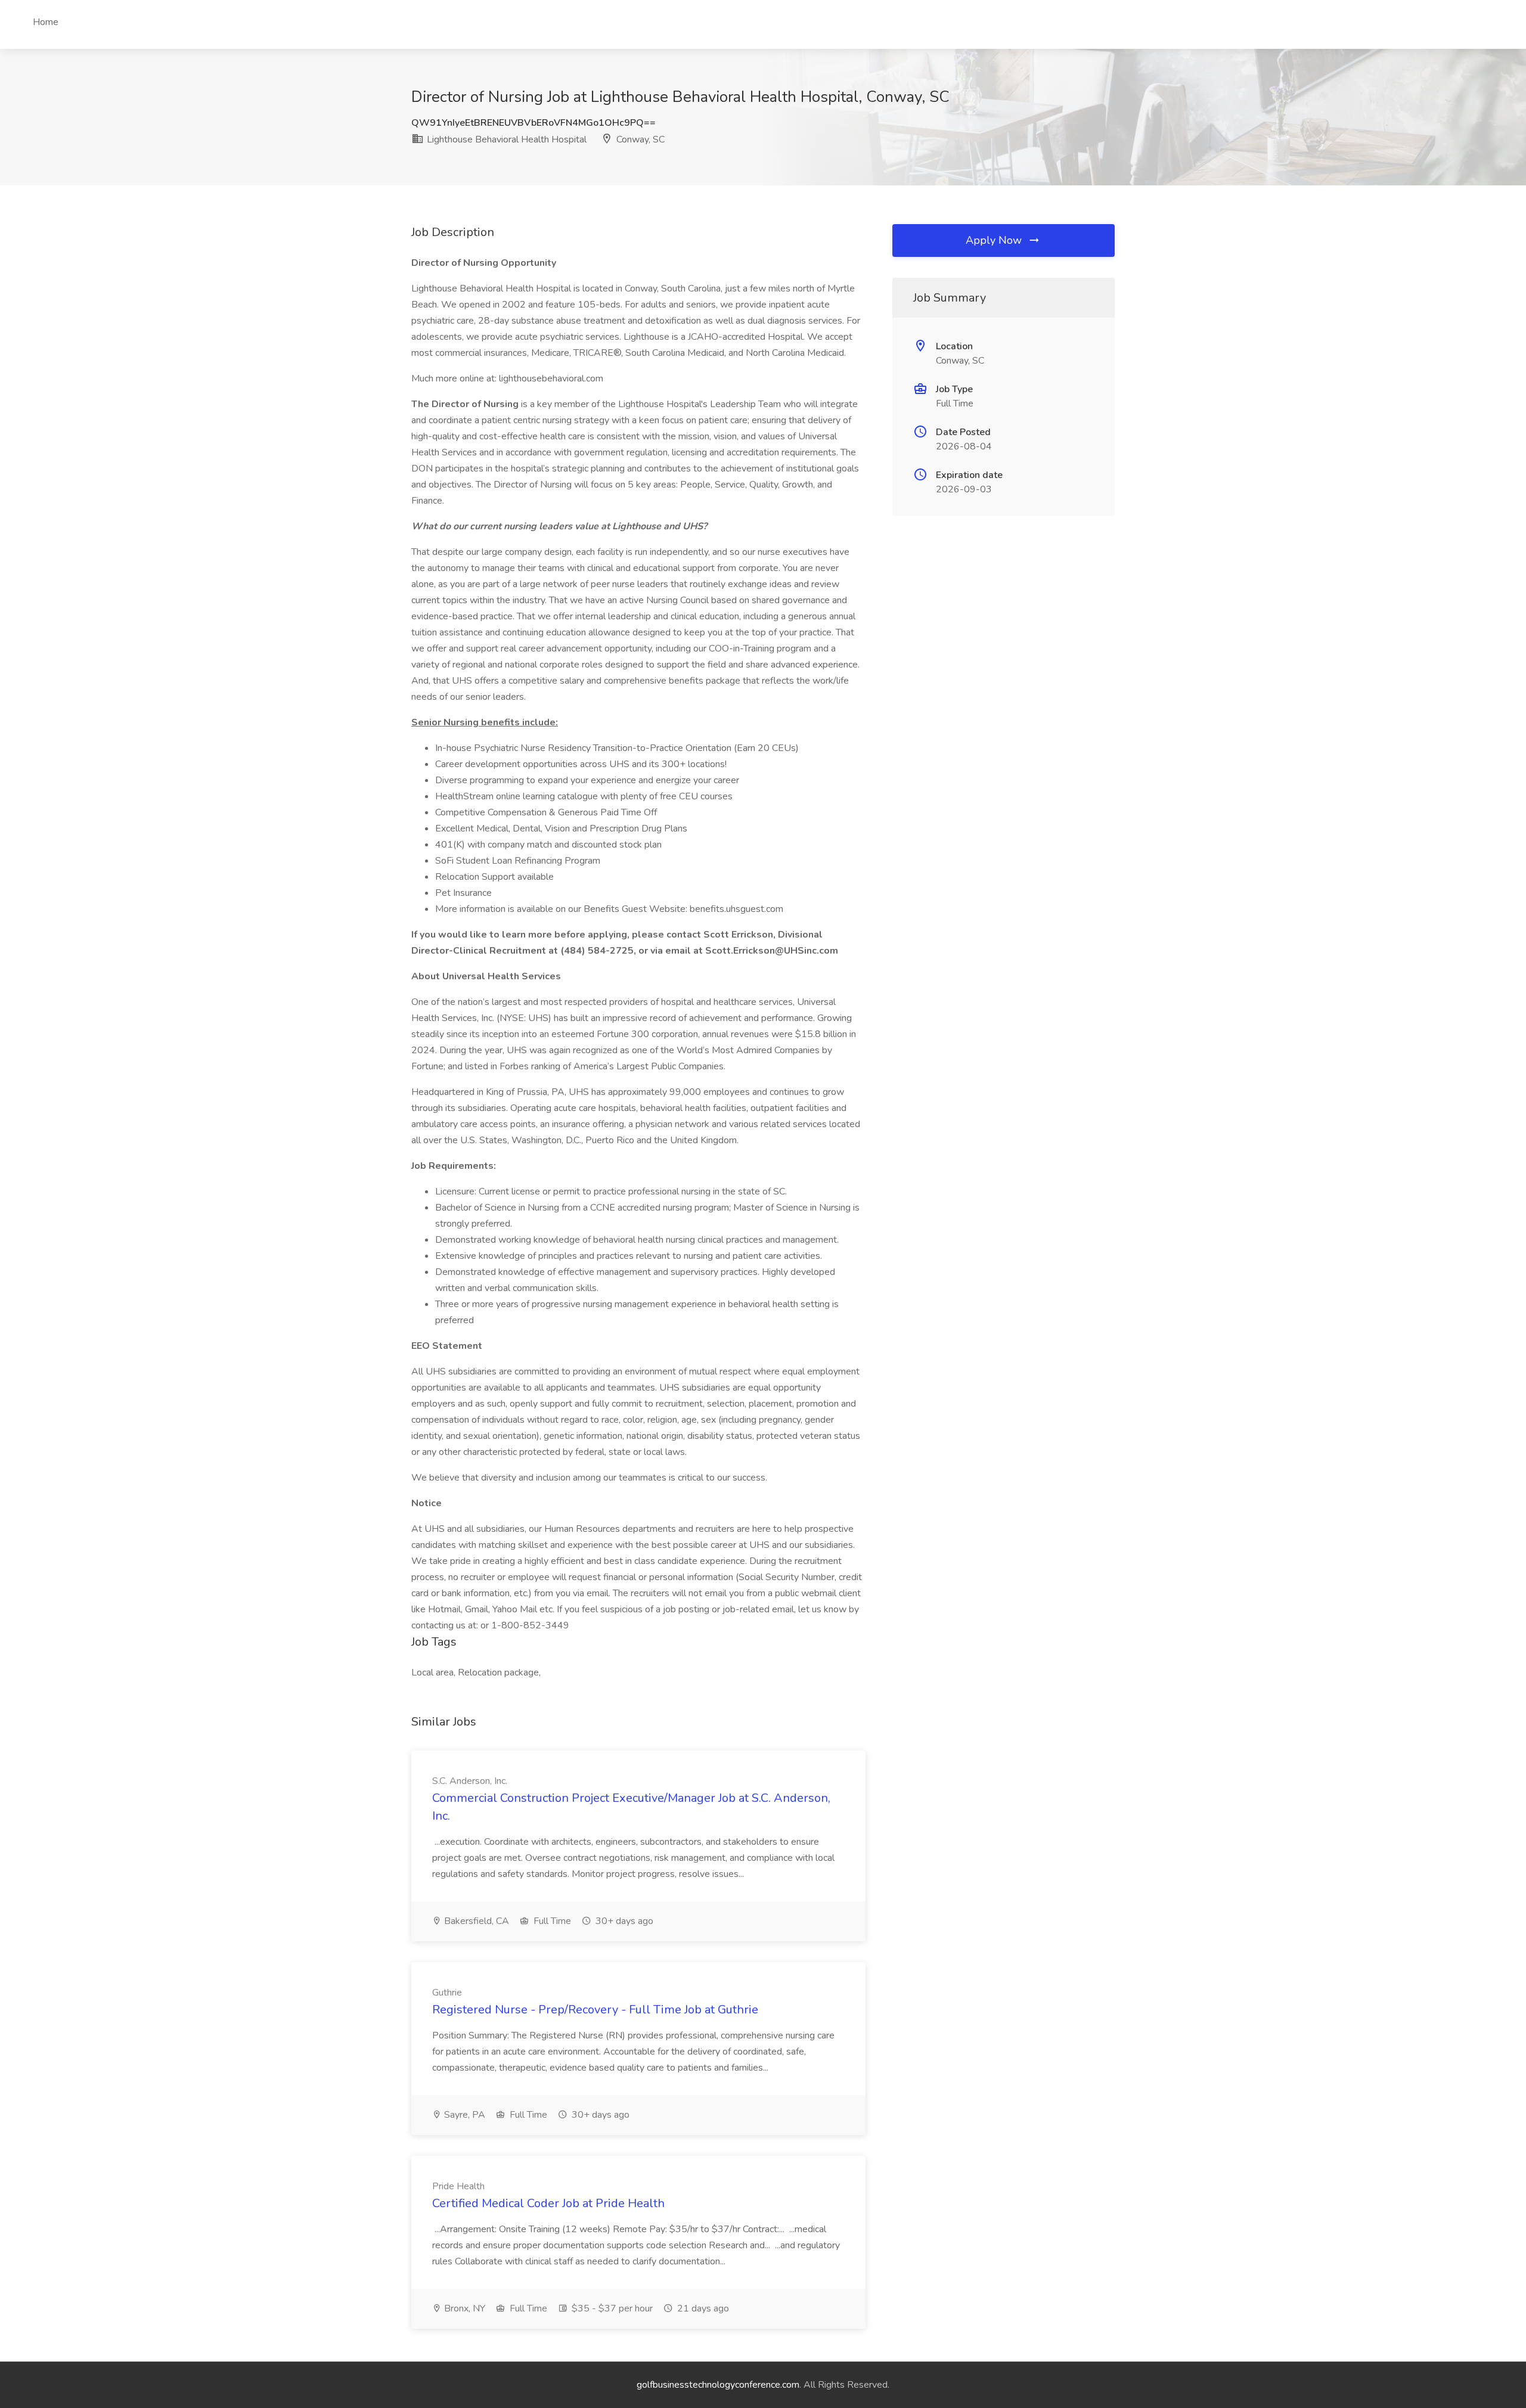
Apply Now (995, 240)
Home (46, 22)
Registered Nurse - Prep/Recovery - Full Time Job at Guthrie (595, 2010)
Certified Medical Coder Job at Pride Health (548, 2203)
